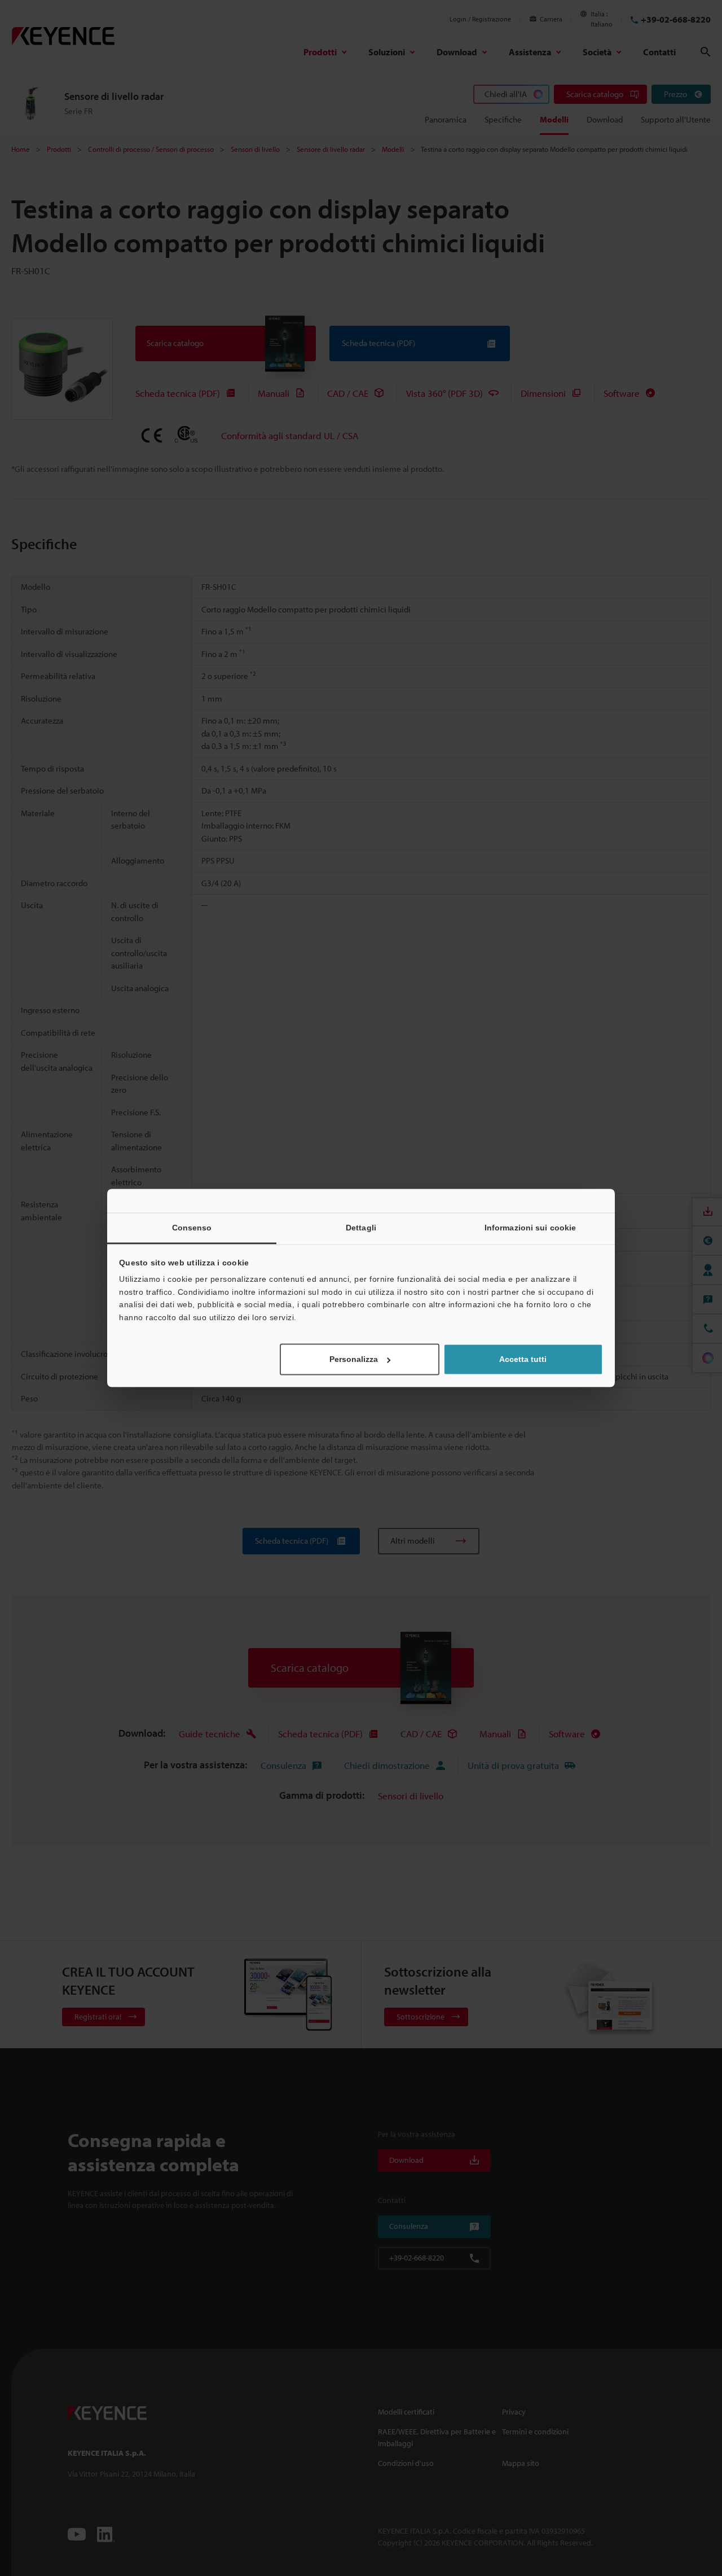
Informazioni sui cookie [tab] (530, 1228)
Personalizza (354, 1360)
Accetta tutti (523, 1360)
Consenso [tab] (192, 1228)
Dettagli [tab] (361, 1228)
